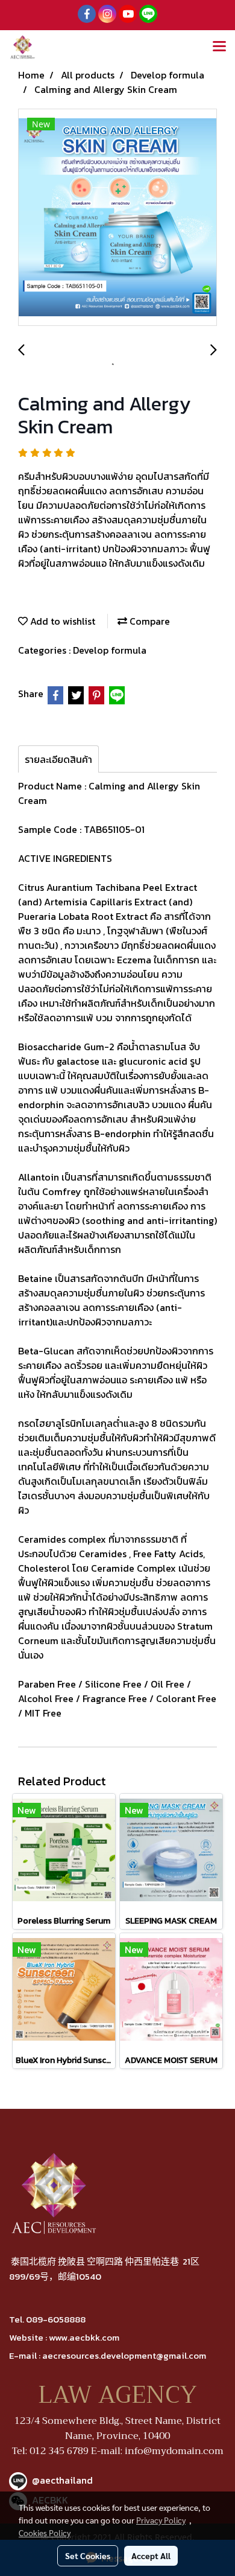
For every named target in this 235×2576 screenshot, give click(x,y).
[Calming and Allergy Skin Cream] (117, 218)
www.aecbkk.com (84, 2337)
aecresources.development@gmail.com (124, 2355)
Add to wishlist (61, 621)
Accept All (151, 2555)
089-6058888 (56, 2319)
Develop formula (110, 650)
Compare (149, 621)
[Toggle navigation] (219, 47)
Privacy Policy (161, 2520)
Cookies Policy (45, 2533)
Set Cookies (88, 2555)
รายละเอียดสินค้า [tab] (58, 759)
